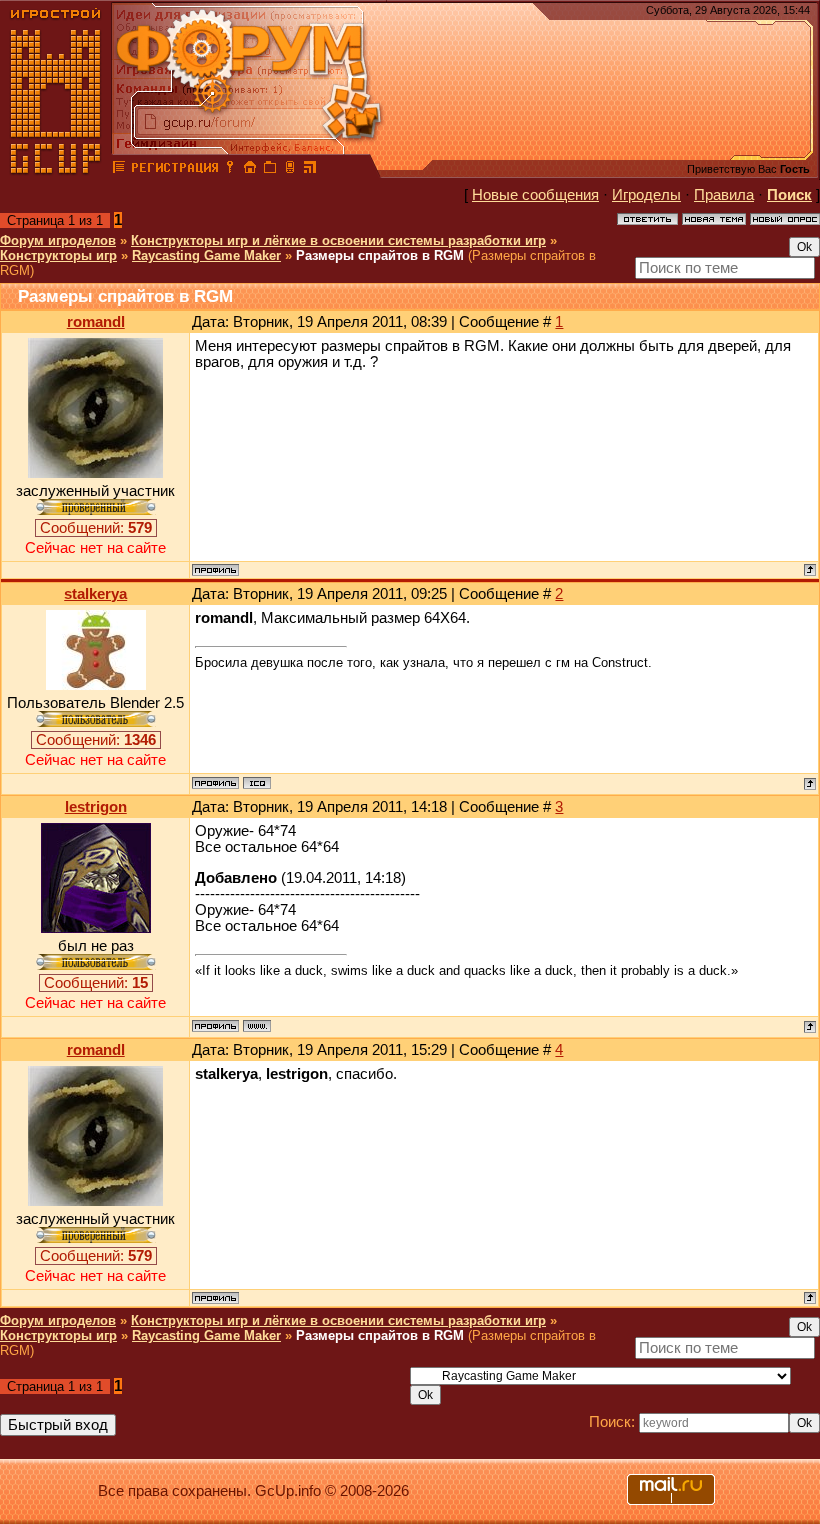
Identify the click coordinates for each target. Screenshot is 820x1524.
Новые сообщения (535, 195)
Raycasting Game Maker (206, 255)
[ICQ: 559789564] (257, 783)
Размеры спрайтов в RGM (380, 255)
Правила (724, 195)
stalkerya (95, 594)
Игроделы (646, 195)
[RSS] (310, 170)
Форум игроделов (58, 240)
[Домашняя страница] (257, 1026)
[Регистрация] (174, 170)
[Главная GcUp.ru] (56, 170)
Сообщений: (96, 528)
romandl (96, 322)
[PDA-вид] (290, 170)
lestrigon (96, 807)
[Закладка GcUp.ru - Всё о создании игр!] (270, 170)
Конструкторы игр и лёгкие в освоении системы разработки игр (338, 240)
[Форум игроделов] (119, 170)
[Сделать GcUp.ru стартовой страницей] (250, 170)
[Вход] (230, 170)
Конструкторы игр (58, 255)
